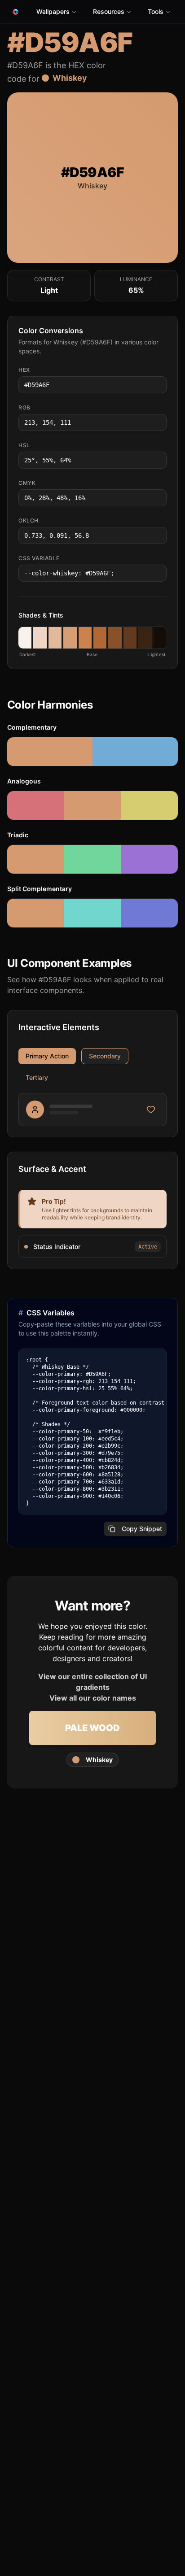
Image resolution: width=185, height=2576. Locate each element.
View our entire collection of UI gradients (92, 1682)
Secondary (105, 1056)
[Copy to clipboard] (159, 385)
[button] (25, 638)
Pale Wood (92, 1728)
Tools (156, 11)
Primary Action (47, 1056)
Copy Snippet (142, 1529)
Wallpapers (53, 11)
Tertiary (37, 1077)
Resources (109, 11)
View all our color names (93, 1698)
